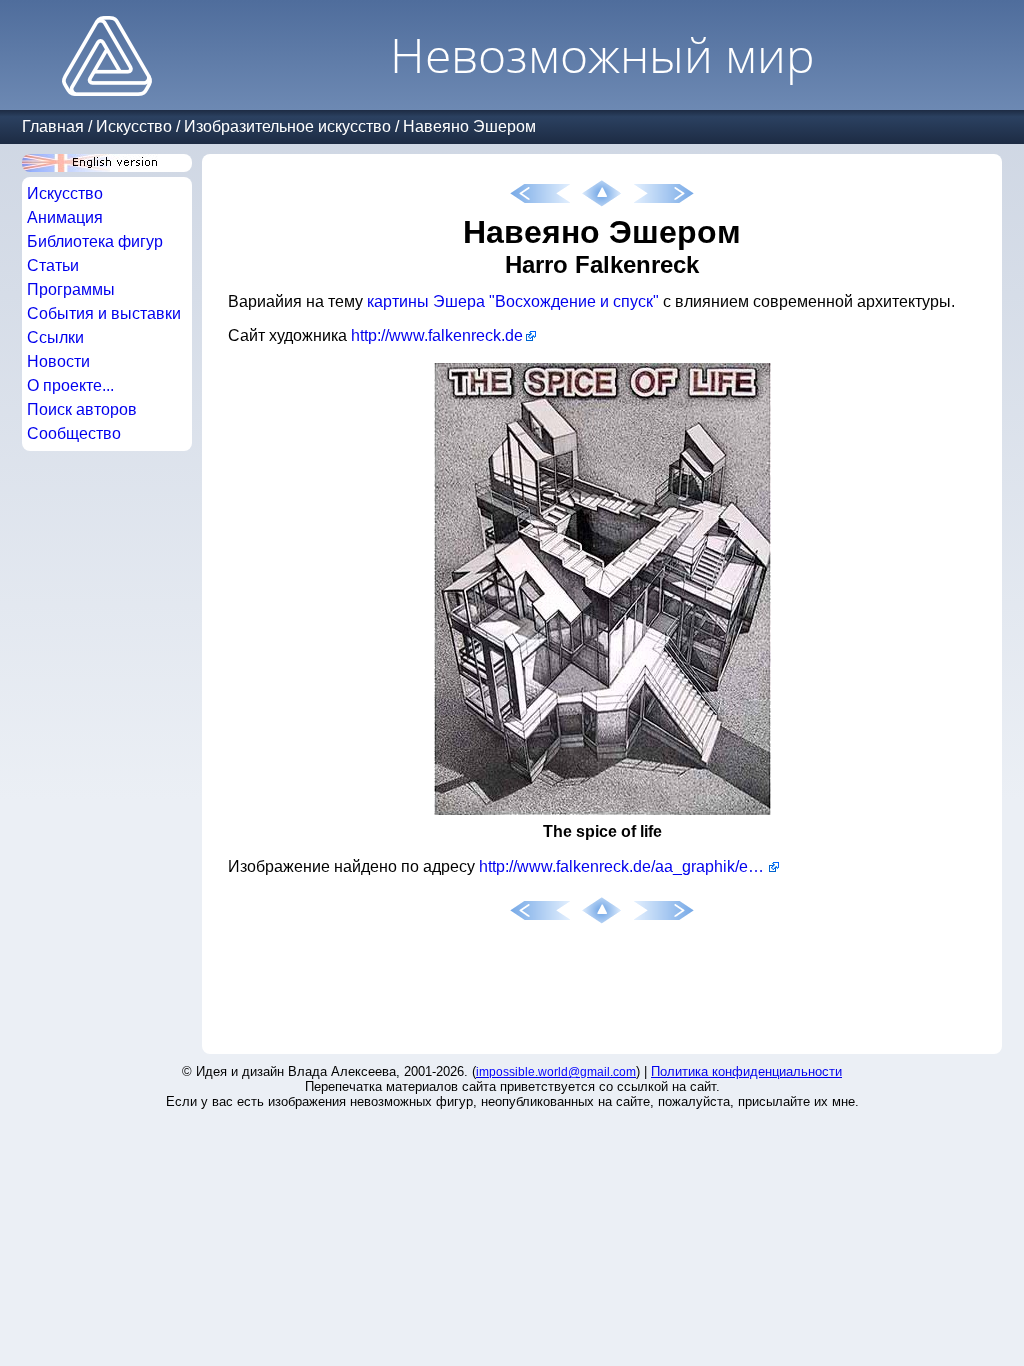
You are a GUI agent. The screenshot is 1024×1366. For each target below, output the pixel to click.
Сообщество (74, 433)
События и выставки (104, 313)
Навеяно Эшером (469, 126)
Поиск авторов (82, 409)
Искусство (134, 126)
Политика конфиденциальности (746, 1071)
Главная (53, 126)
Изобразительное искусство (287, 126)
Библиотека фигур (95, 241)
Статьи (53, 265)
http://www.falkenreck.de (437, 335)
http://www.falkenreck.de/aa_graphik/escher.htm (629, 866)
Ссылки (55, 337)
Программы (71, 289)
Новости (58, 361)
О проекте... (70, 385)
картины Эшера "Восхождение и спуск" (513, 301)
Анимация (65, 217)
